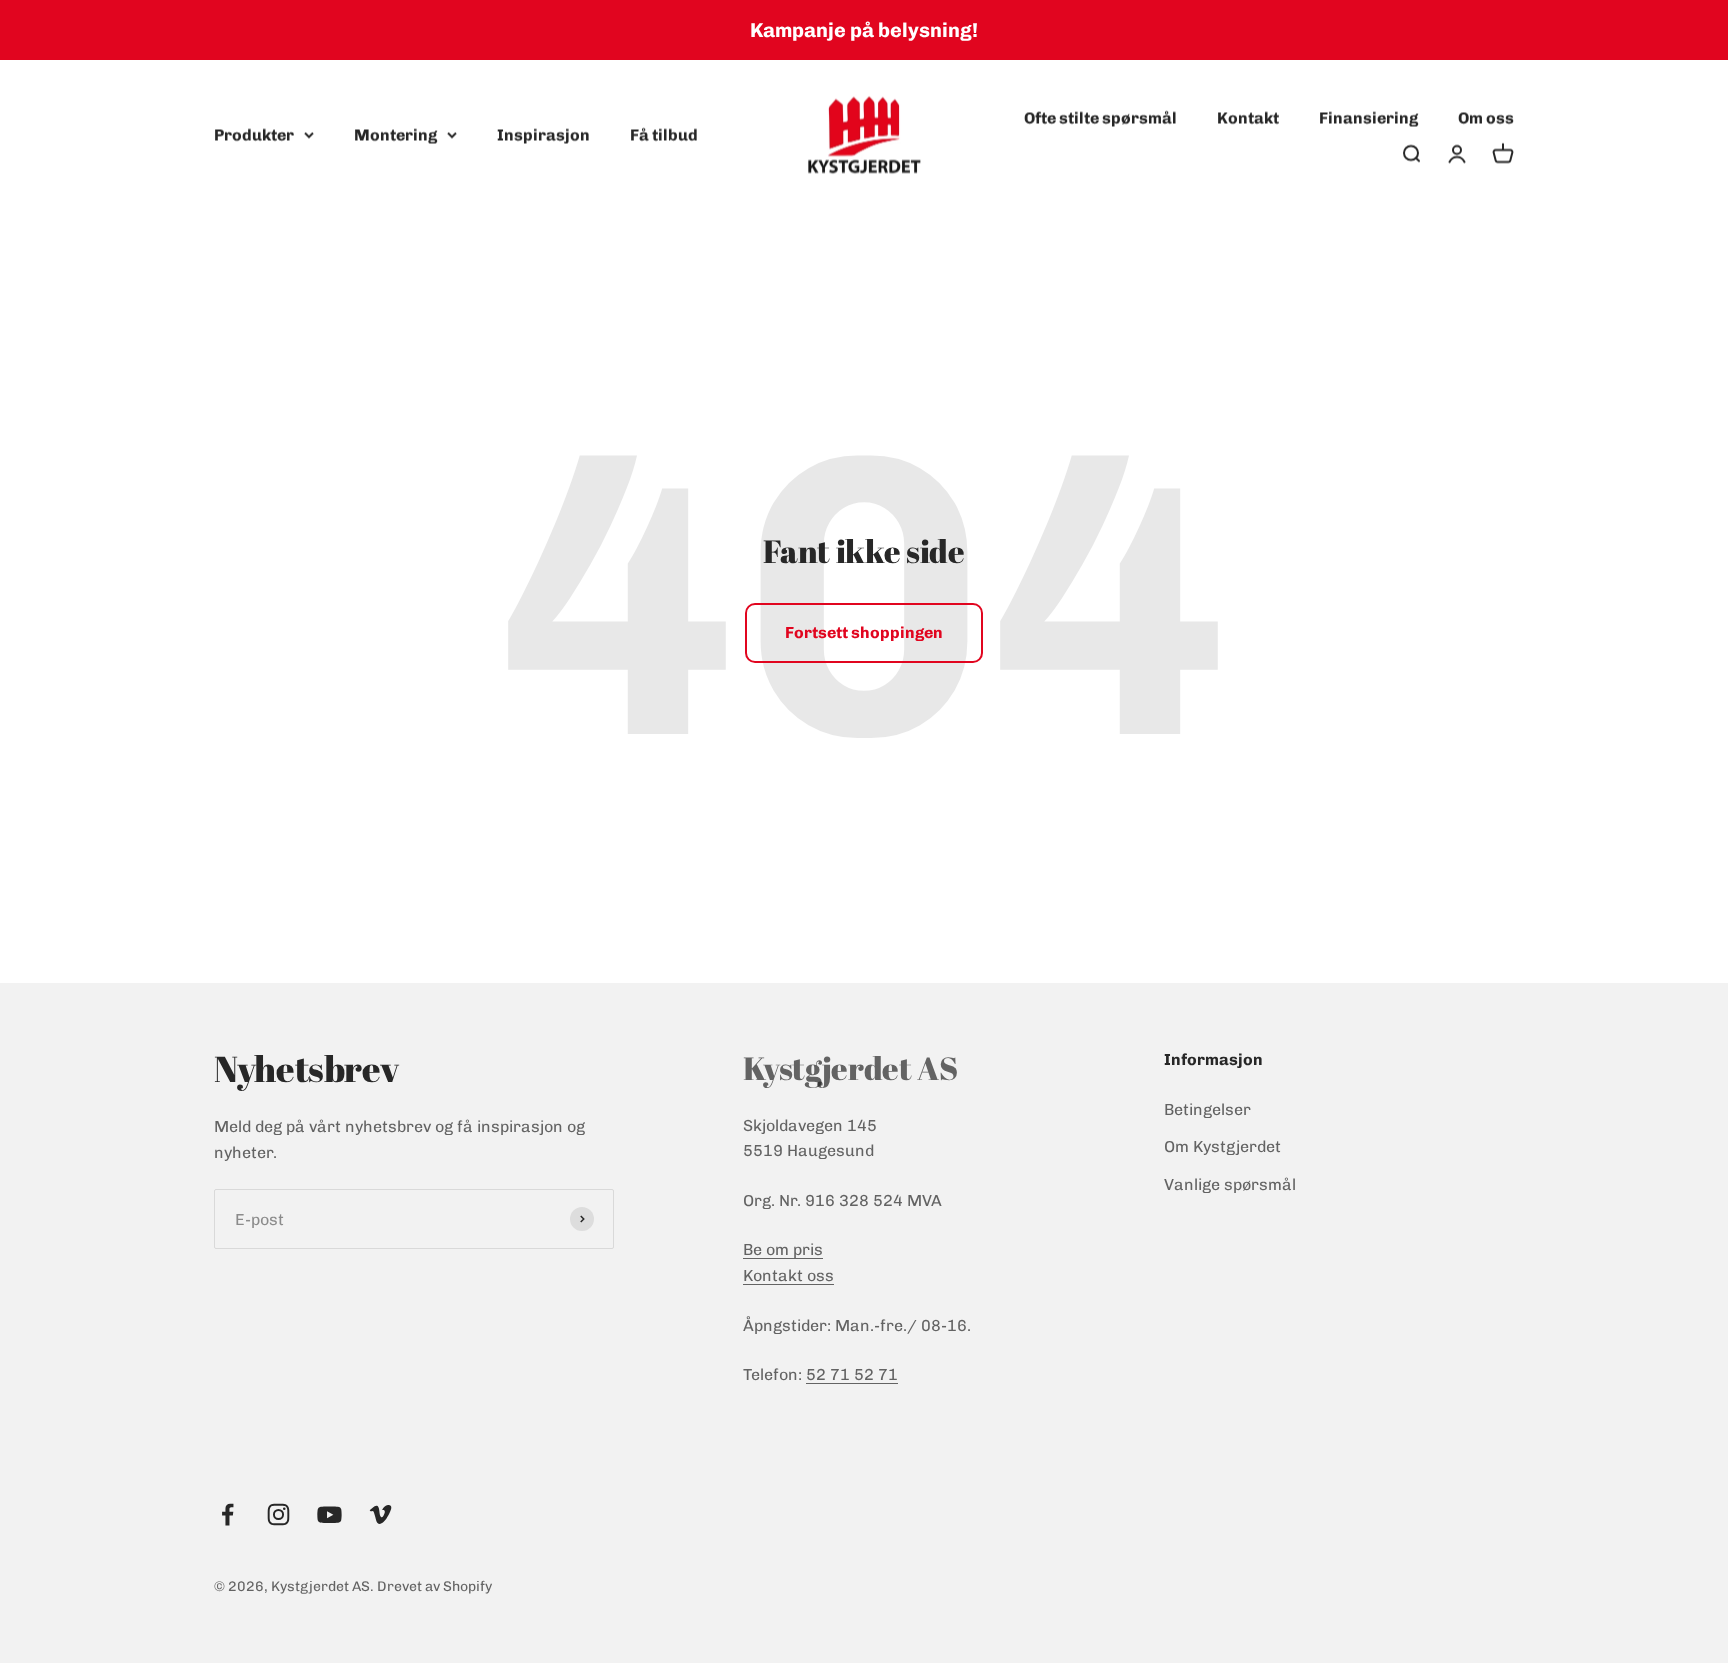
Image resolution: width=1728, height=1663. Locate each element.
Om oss (1486, 117)
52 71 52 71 (852, 1374)
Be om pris (783, 1249)
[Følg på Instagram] (278, 1514)
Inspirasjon (543, 134)
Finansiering (1368, 117)
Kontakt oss (788, 1275)
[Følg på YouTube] (329, 1514)
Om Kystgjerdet (1222, 1146)
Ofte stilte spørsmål (1100, 117)
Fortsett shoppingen (864, 632)
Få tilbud (664, 134)
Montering (395, 134)
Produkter (254, 134)
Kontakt (1248, 117)
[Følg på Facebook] (227, 1514)
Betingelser (1207, 1109)
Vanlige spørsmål (1230, 1184)
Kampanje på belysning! (864, 30)
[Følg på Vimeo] (380, 1514)
